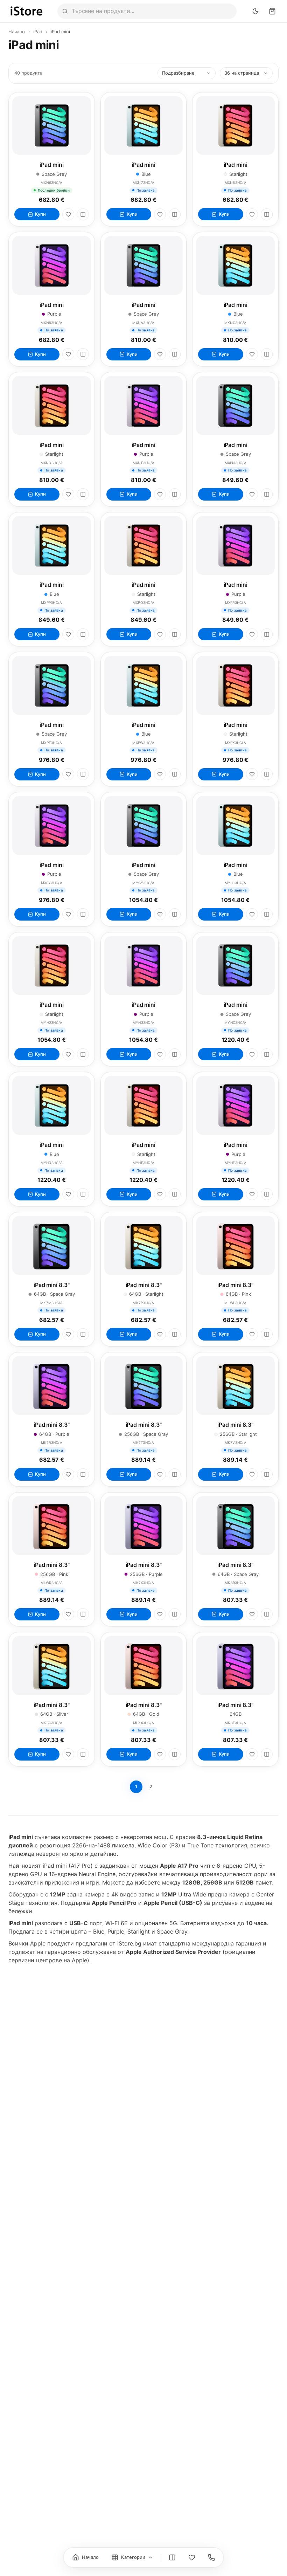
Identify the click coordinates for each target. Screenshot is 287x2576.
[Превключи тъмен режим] (255, 11)
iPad (38, 32)
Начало (17, 32)
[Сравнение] (172, 2557)
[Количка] (272, 11)
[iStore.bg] (27, 11)
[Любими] (68, 214)
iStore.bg (129, 1943)
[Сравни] (83, 214)
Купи (40, 214)
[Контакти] (211, 2557)
